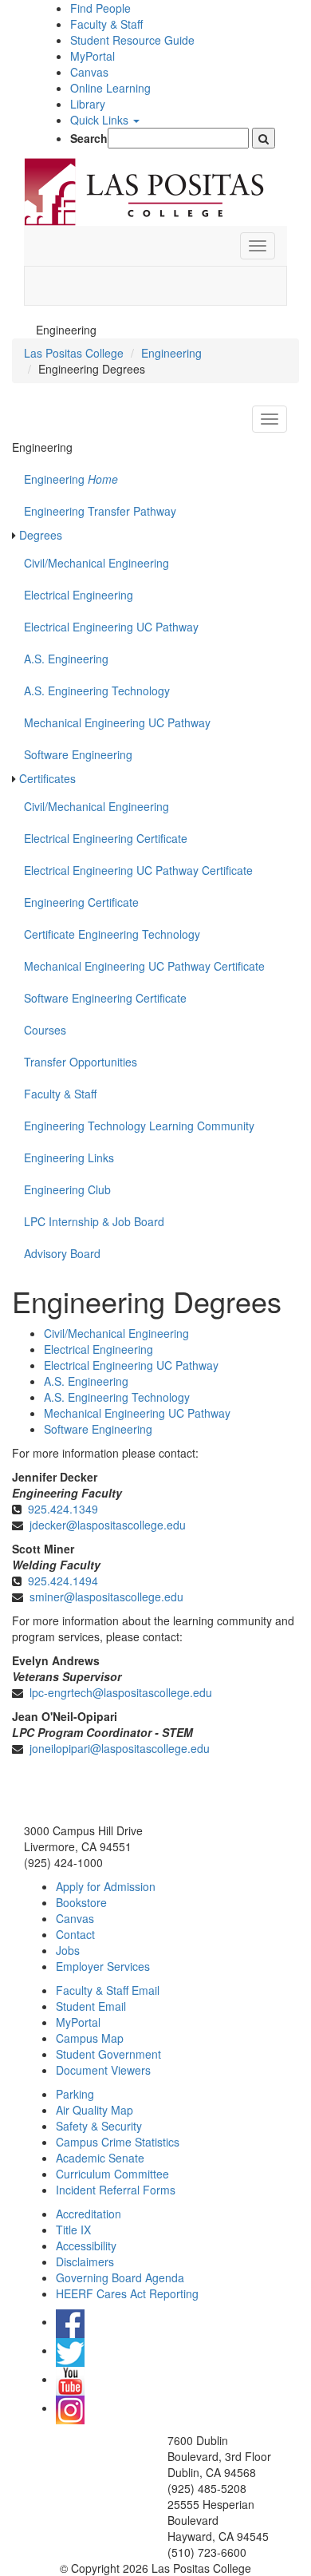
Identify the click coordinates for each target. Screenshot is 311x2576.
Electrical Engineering (79, 595)
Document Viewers (103, 2070)
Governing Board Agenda (120, 2277)
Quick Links (101, 120)
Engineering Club (67, 1189)
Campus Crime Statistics (118, 2142)
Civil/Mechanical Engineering (96, 563)
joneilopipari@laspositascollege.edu (120, 1748)
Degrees (41, 535)
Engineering (171, 353)
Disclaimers (85, 2261)
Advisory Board (62, 1253)
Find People (100, 8)
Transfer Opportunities (81, 1062)
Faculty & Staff (106, 24)
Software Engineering (78, 754)
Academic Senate (100, 2158)
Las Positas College (74, 353)
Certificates (47, 778)
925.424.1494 (63, 1581)
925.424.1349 (63, 1509)
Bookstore (81, 1902)
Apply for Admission (106, 1886)
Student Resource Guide (132, 40)
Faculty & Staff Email (108, 1990)
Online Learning (110, 88)
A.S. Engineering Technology (97, 690)
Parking (75, 2094)
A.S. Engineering (66, 659)
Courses (45, 1030)
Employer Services (103, 1966)
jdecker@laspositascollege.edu (108, 1525)
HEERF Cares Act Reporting (127, 2293)
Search (89, 138)
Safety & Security (99, 2126)
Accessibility (86, 2246)
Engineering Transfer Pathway (100, 511)
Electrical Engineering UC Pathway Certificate (138, 870)
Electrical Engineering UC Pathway (111, 627)
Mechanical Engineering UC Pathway (117, 722)
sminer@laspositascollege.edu (106, 1597)
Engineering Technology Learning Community (139, 1126)
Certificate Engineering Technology (112, 934)
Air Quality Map (94, 2110)
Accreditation (89, 2214)
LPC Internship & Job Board (94, 1221)
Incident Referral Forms (116, 2190)
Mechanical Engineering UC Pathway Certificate (144, 966)
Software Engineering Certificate (105, 998)
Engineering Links (69, 1157)
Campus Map (90, 2038)
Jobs (68, 1950)
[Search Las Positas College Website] (264, 138)
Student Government (108, 2054)
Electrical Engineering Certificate (106, 838)
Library (88, 104)
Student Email (91, 2006)
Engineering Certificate (81, 902)
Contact (75, 1934)
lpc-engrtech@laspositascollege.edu (121, 1692)
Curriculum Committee (112, 2174)
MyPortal (93, 56)
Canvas (89, 72)
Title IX (73, 2230)
